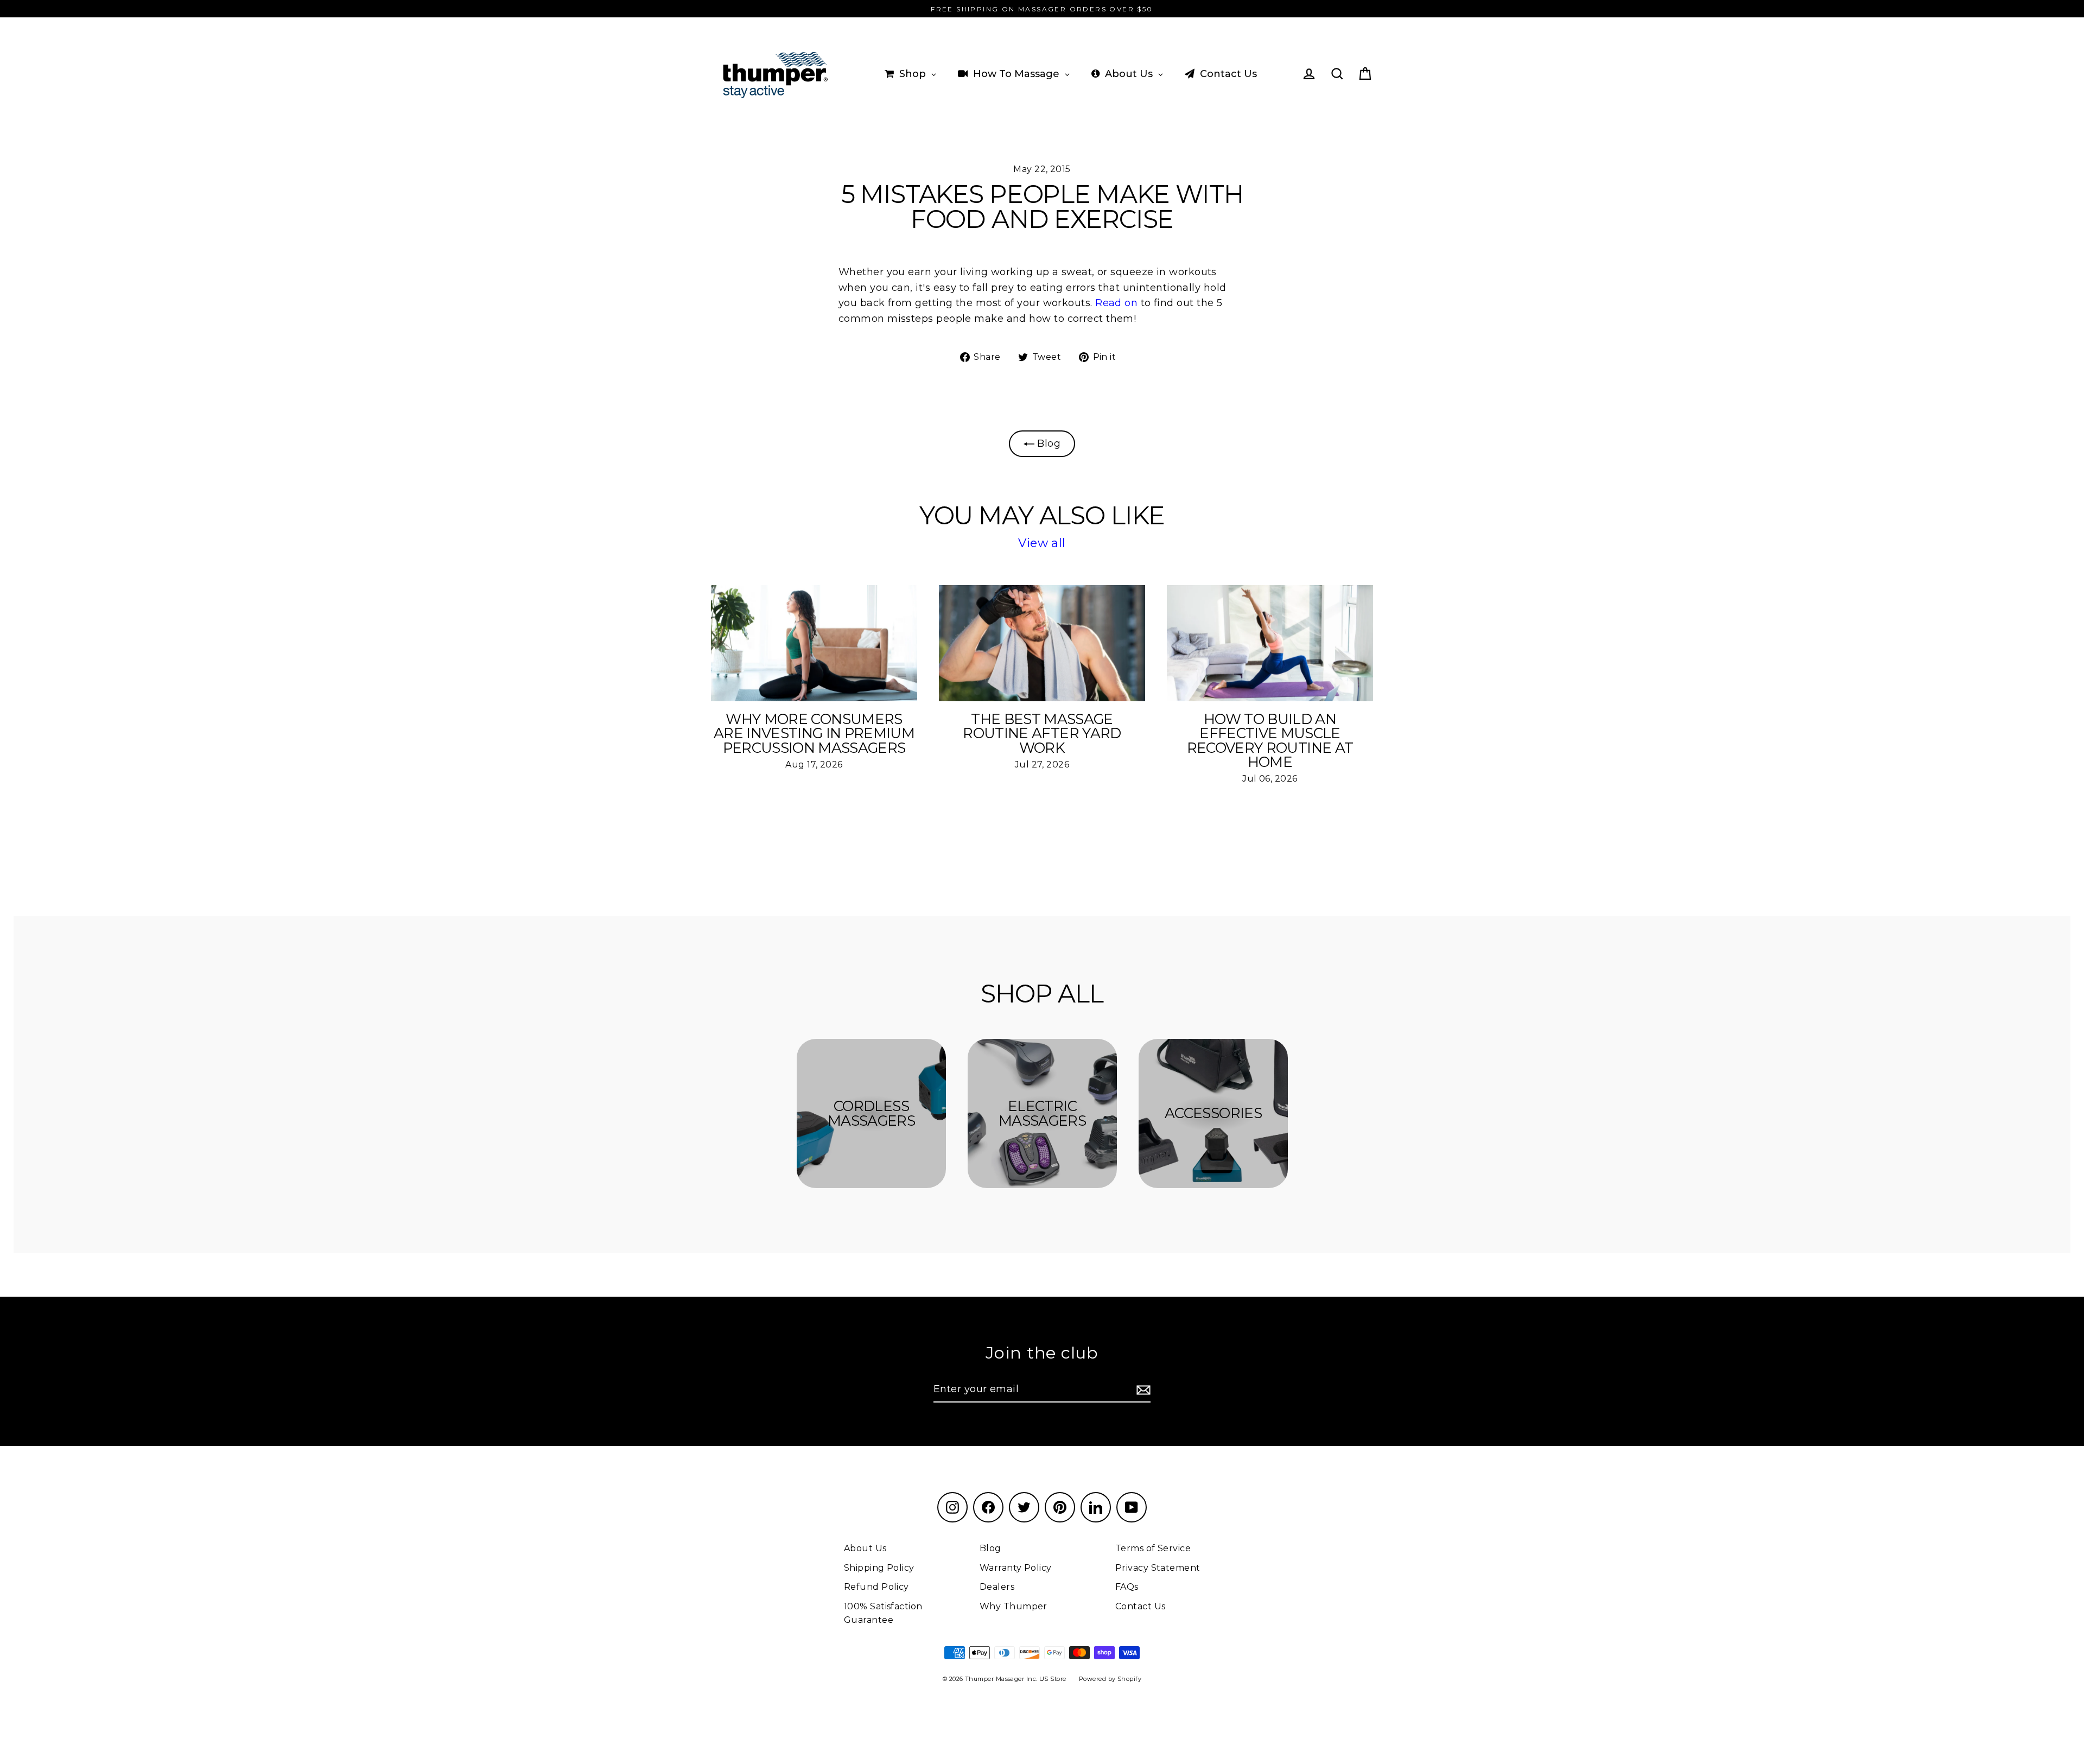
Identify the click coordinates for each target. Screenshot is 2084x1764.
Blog (1047, 443)
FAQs (1127, 1587)
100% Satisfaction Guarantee (883, 1613)
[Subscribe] (1142, 1390)
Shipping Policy (879, 1568)
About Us (865, 1548)
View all (1042, 543)
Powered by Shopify (1110, 1679)
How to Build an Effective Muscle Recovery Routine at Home (1270, 741)
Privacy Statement (1158, 1568)
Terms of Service (1153, 1548)
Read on (1115, 303)
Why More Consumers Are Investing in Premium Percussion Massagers (814, 733)
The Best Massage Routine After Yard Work (1042, 733)
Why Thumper (1014, 1606)
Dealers (997, 1587)
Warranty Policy (1016, 1568)
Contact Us (1141, 1606)
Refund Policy (876, 1587)
